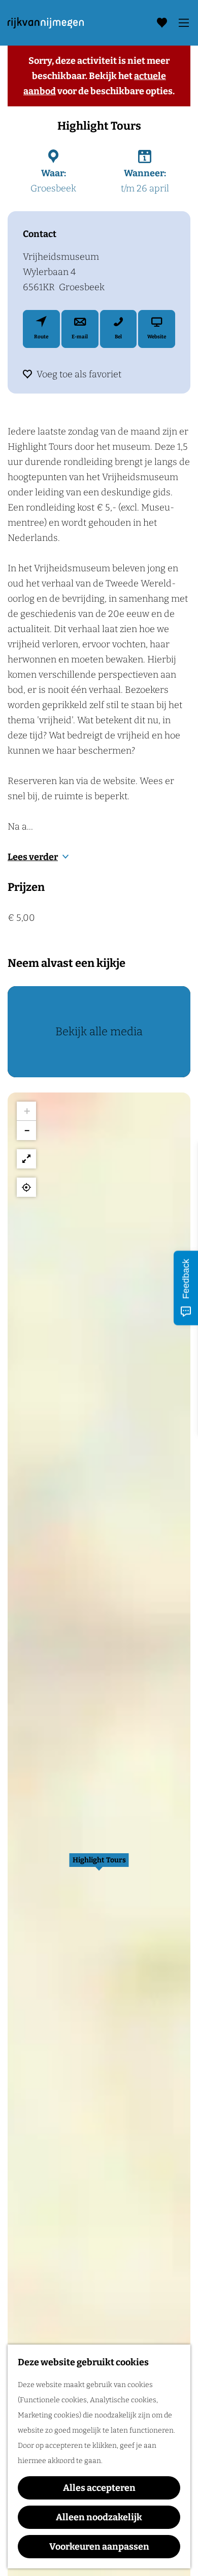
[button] (99, 1865)
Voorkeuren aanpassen (99, 2547)
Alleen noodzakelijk (99, 2517)
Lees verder (33, 857)
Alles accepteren (99, 2488)
